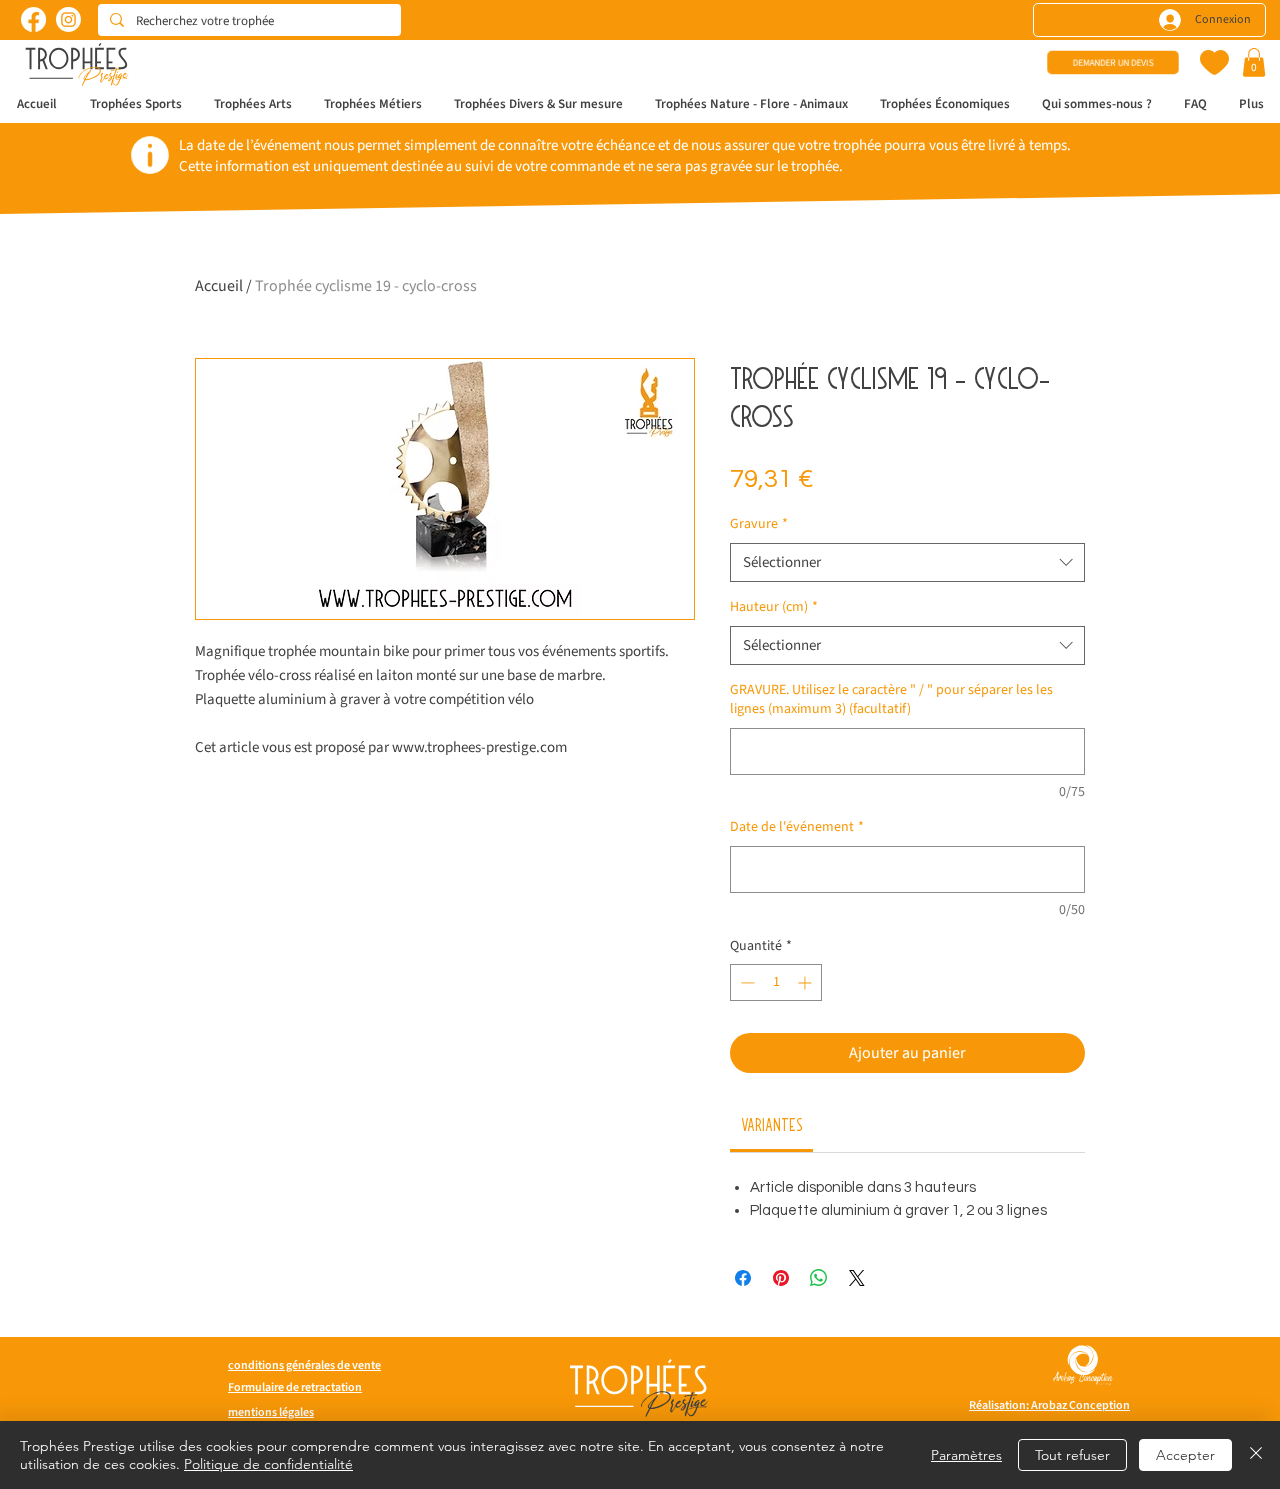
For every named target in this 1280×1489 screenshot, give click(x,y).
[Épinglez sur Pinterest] (781, 1278)
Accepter (1185, 1455)
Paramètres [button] (966, 1455)
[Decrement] (745, 982)
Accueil (219, 286)
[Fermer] (1256, 1455)
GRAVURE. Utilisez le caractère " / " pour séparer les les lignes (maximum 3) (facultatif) (891, 700)
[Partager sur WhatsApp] (819, 1278)
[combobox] (907, 562)
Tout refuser (1072, 1455)
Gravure (759, 524)
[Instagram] (68, 19)
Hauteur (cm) (774, 607)
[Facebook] (33, 19)
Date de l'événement (797, 827)
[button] (1254, 62)
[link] (772, 1124)
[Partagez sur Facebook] (743, 1278)
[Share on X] (857, 1278)
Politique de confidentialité (268, 1464)
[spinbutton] (776, 982)
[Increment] (806, 982)
